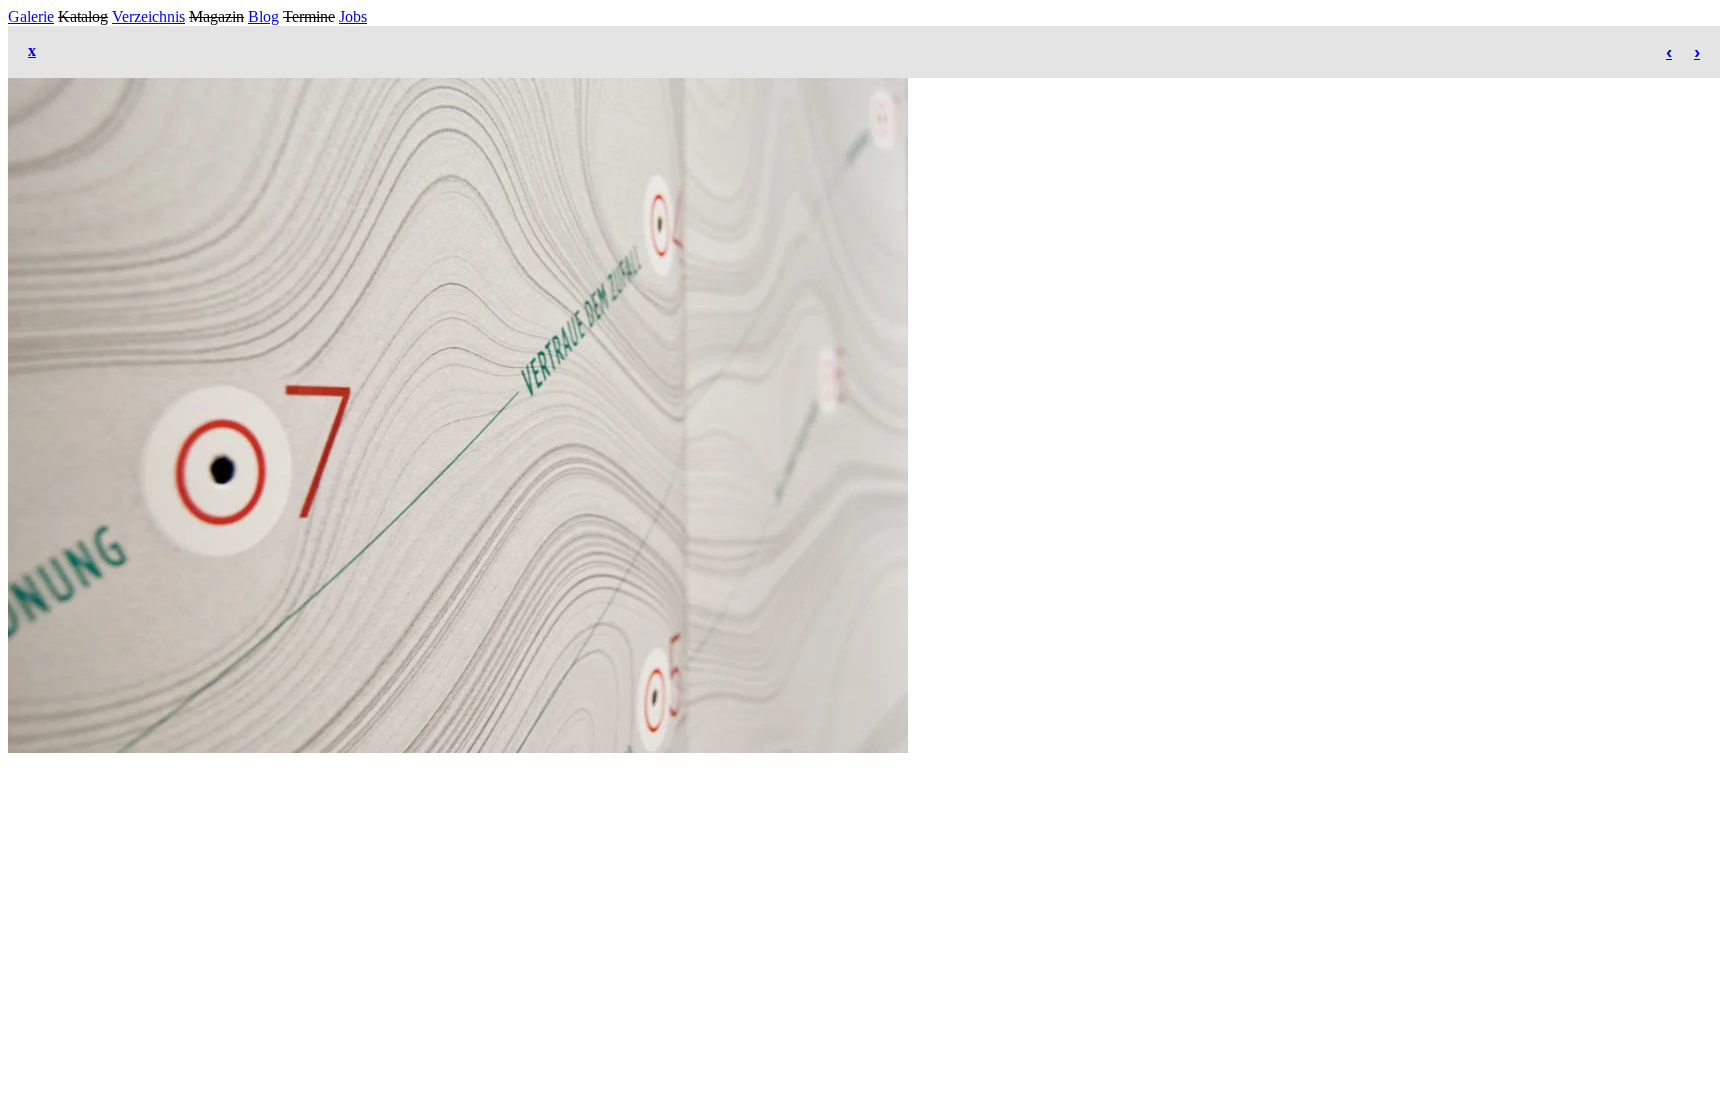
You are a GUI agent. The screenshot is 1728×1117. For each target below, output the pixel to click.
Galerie (31, 16)
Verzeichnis (148, 16)
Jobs (353, 16)
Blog (263, 16)
